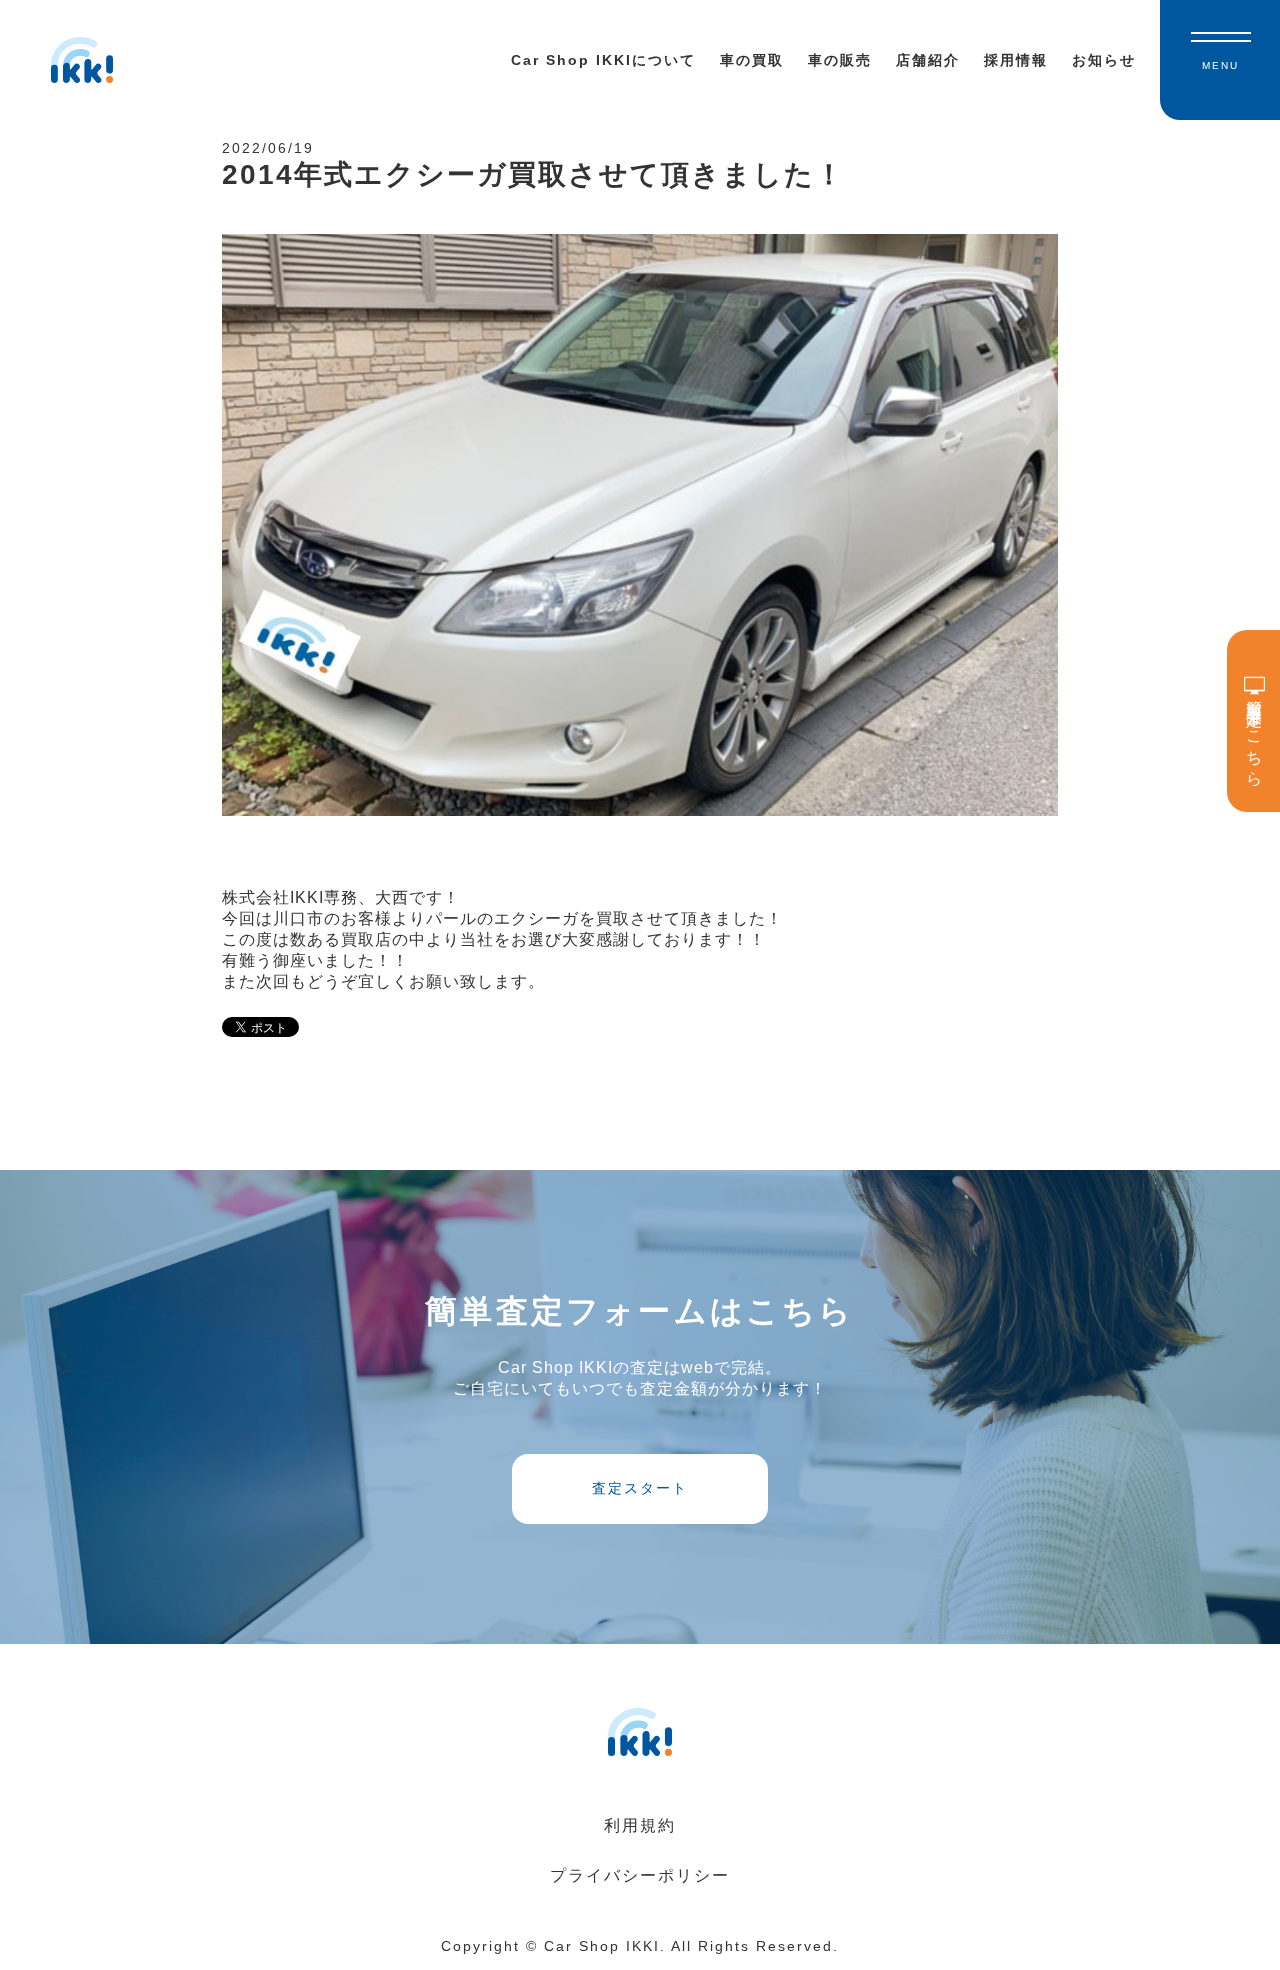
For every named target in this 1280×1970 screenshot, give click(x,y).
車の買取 (752, 60)
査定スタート (640, 1488)
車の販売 (840, 60)
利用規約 (640, 1825)
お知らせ (1104, 60)
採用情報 (1016, 60)
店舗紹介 (928, 60)
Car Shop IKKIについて (603, 60)
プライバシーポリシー (640, 1875)
